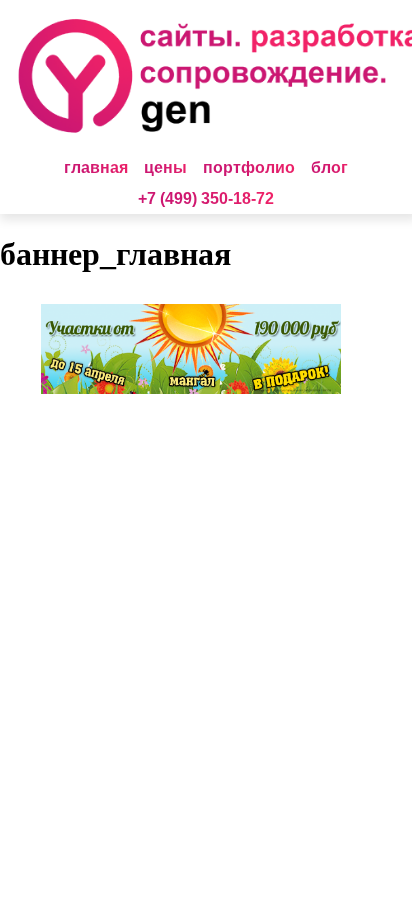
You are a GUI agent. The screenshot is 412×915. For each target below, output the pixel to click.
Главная (96, 167)
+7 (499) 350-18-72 (206, 198)
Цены (165, 167)
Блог (329, 167)
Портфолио (249, 167)
